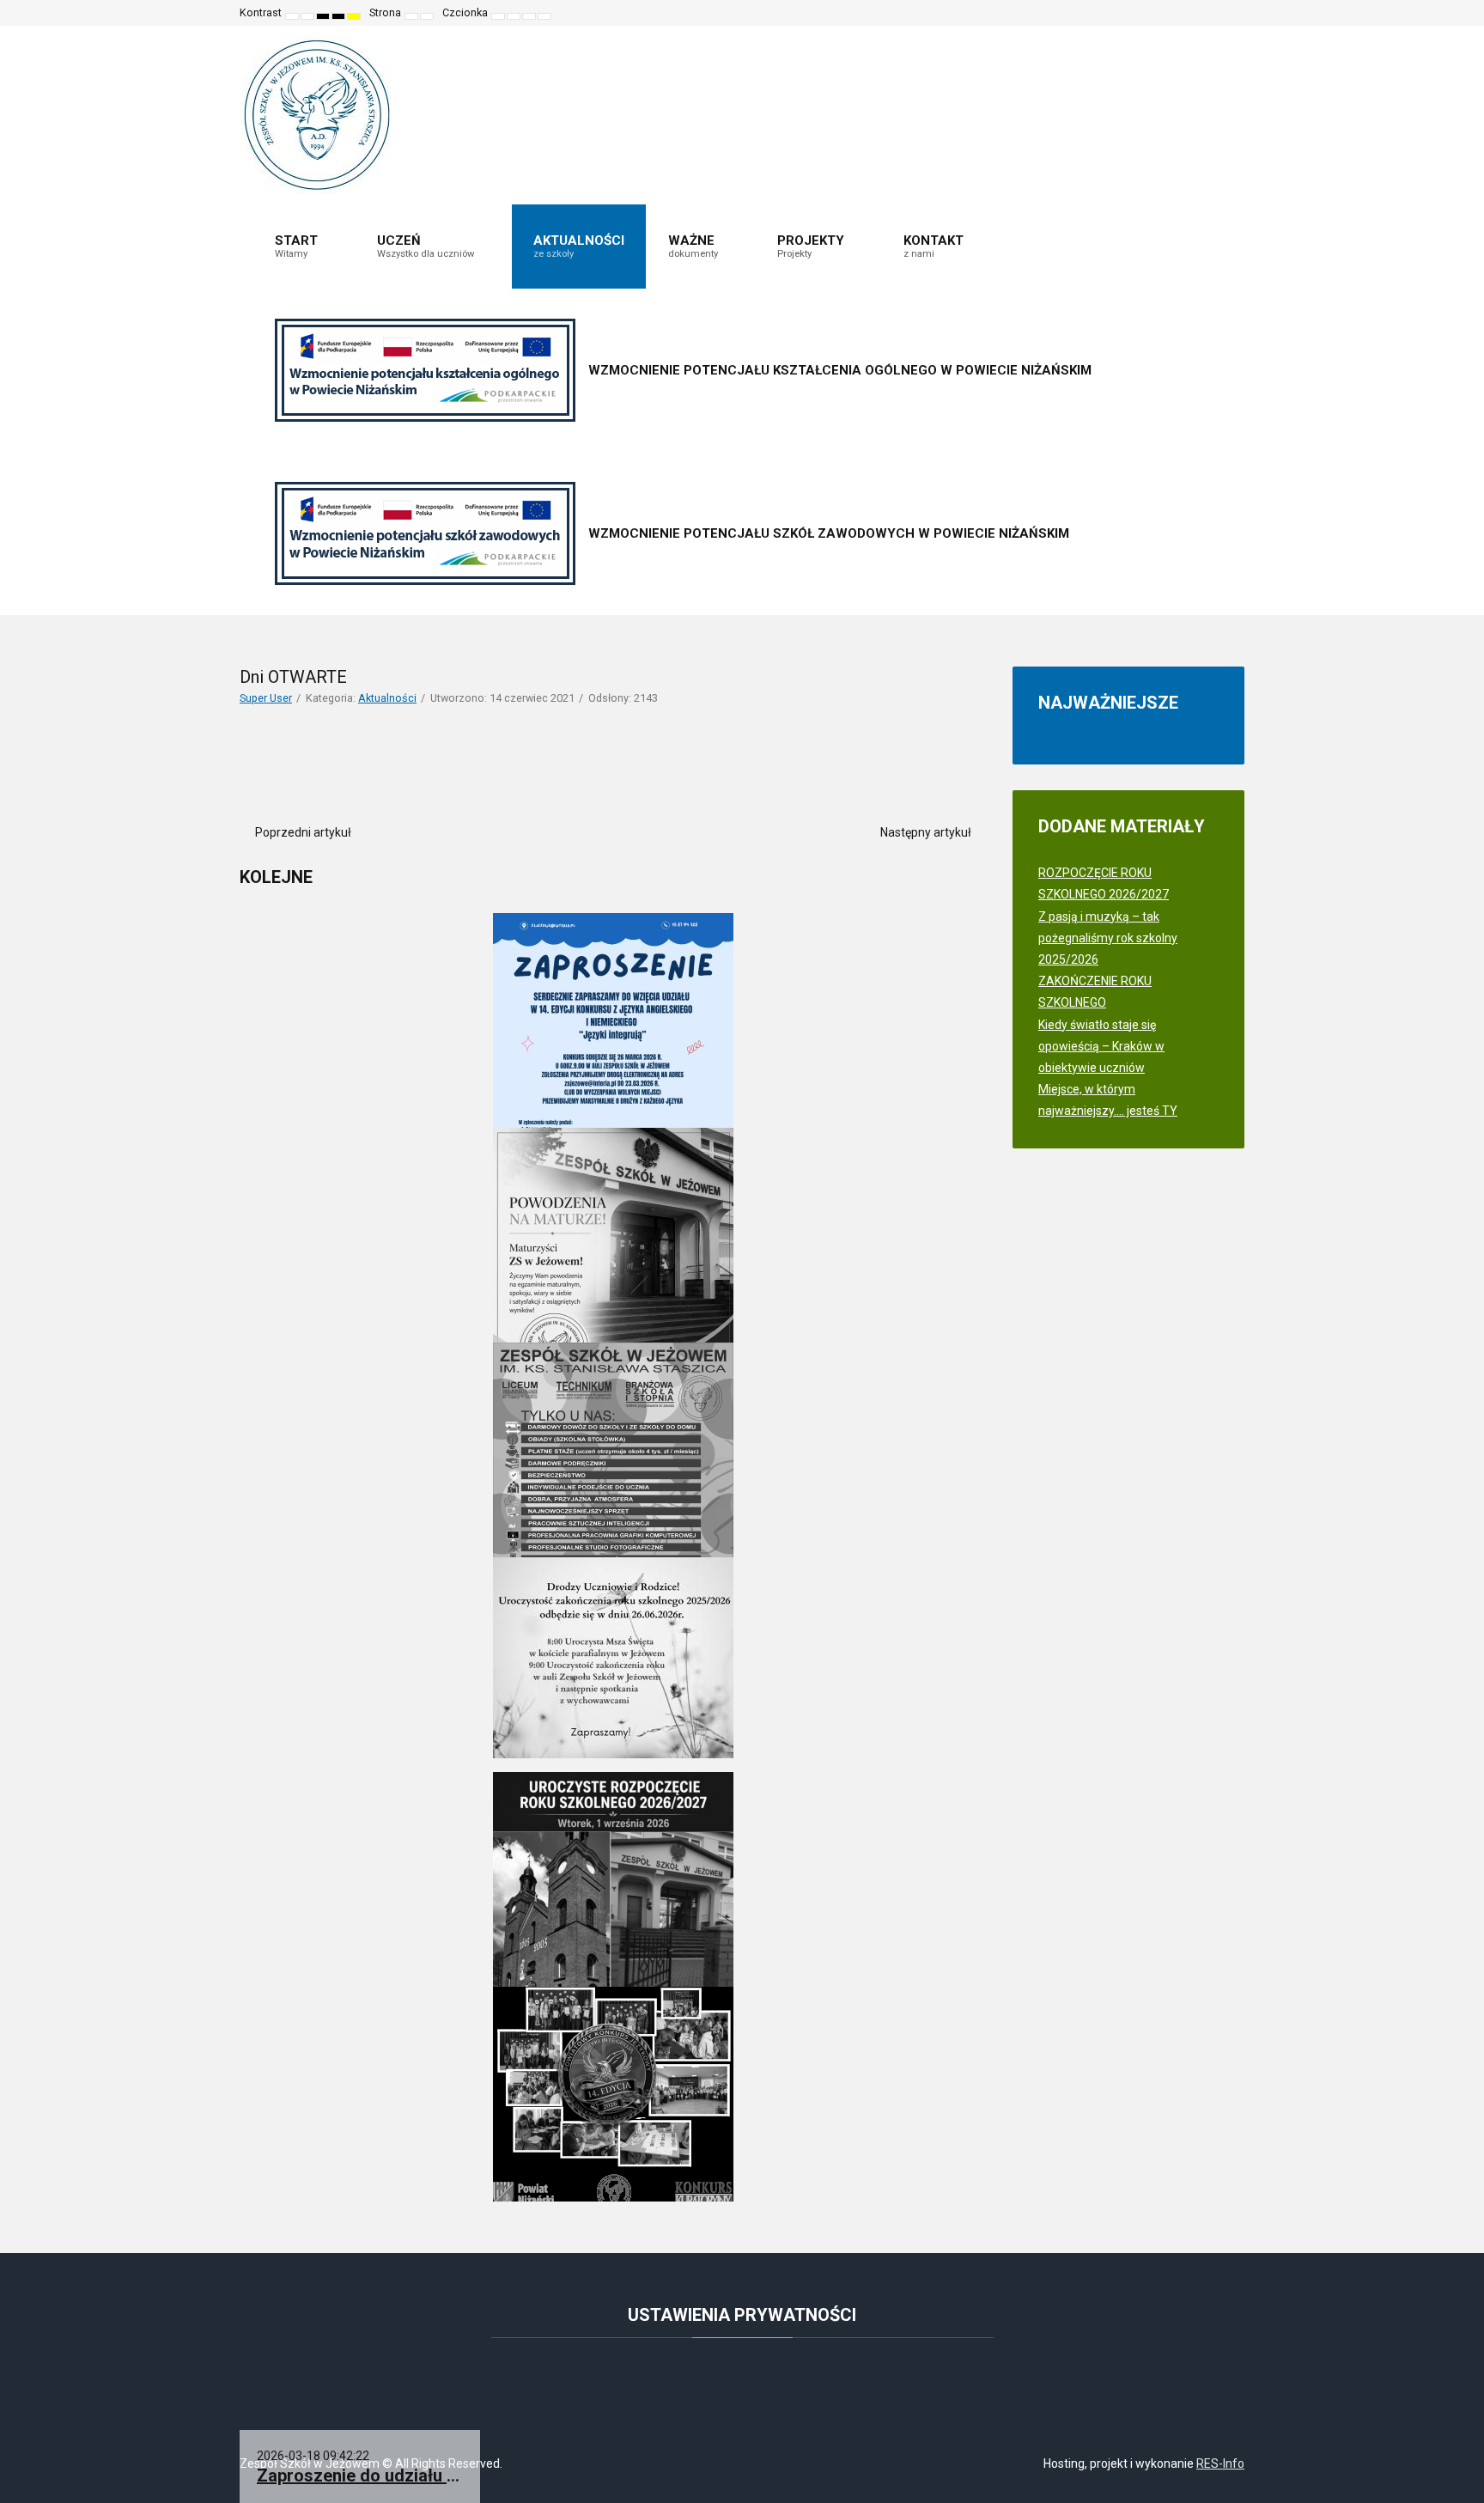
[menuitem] (304, 247)
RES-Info (1220, 2463)
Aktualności (387, 698)
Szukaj (1219, 13)
